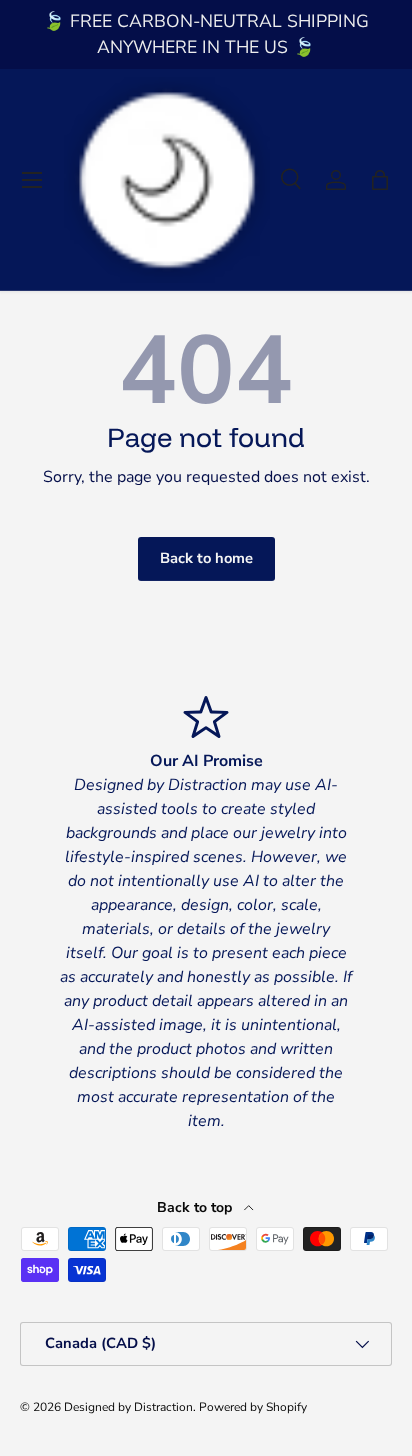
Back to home (206, 558)
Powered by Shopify (253, 1407)
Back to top (196, 1207)
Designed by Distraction (128, 1407)
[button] (380, 180)
